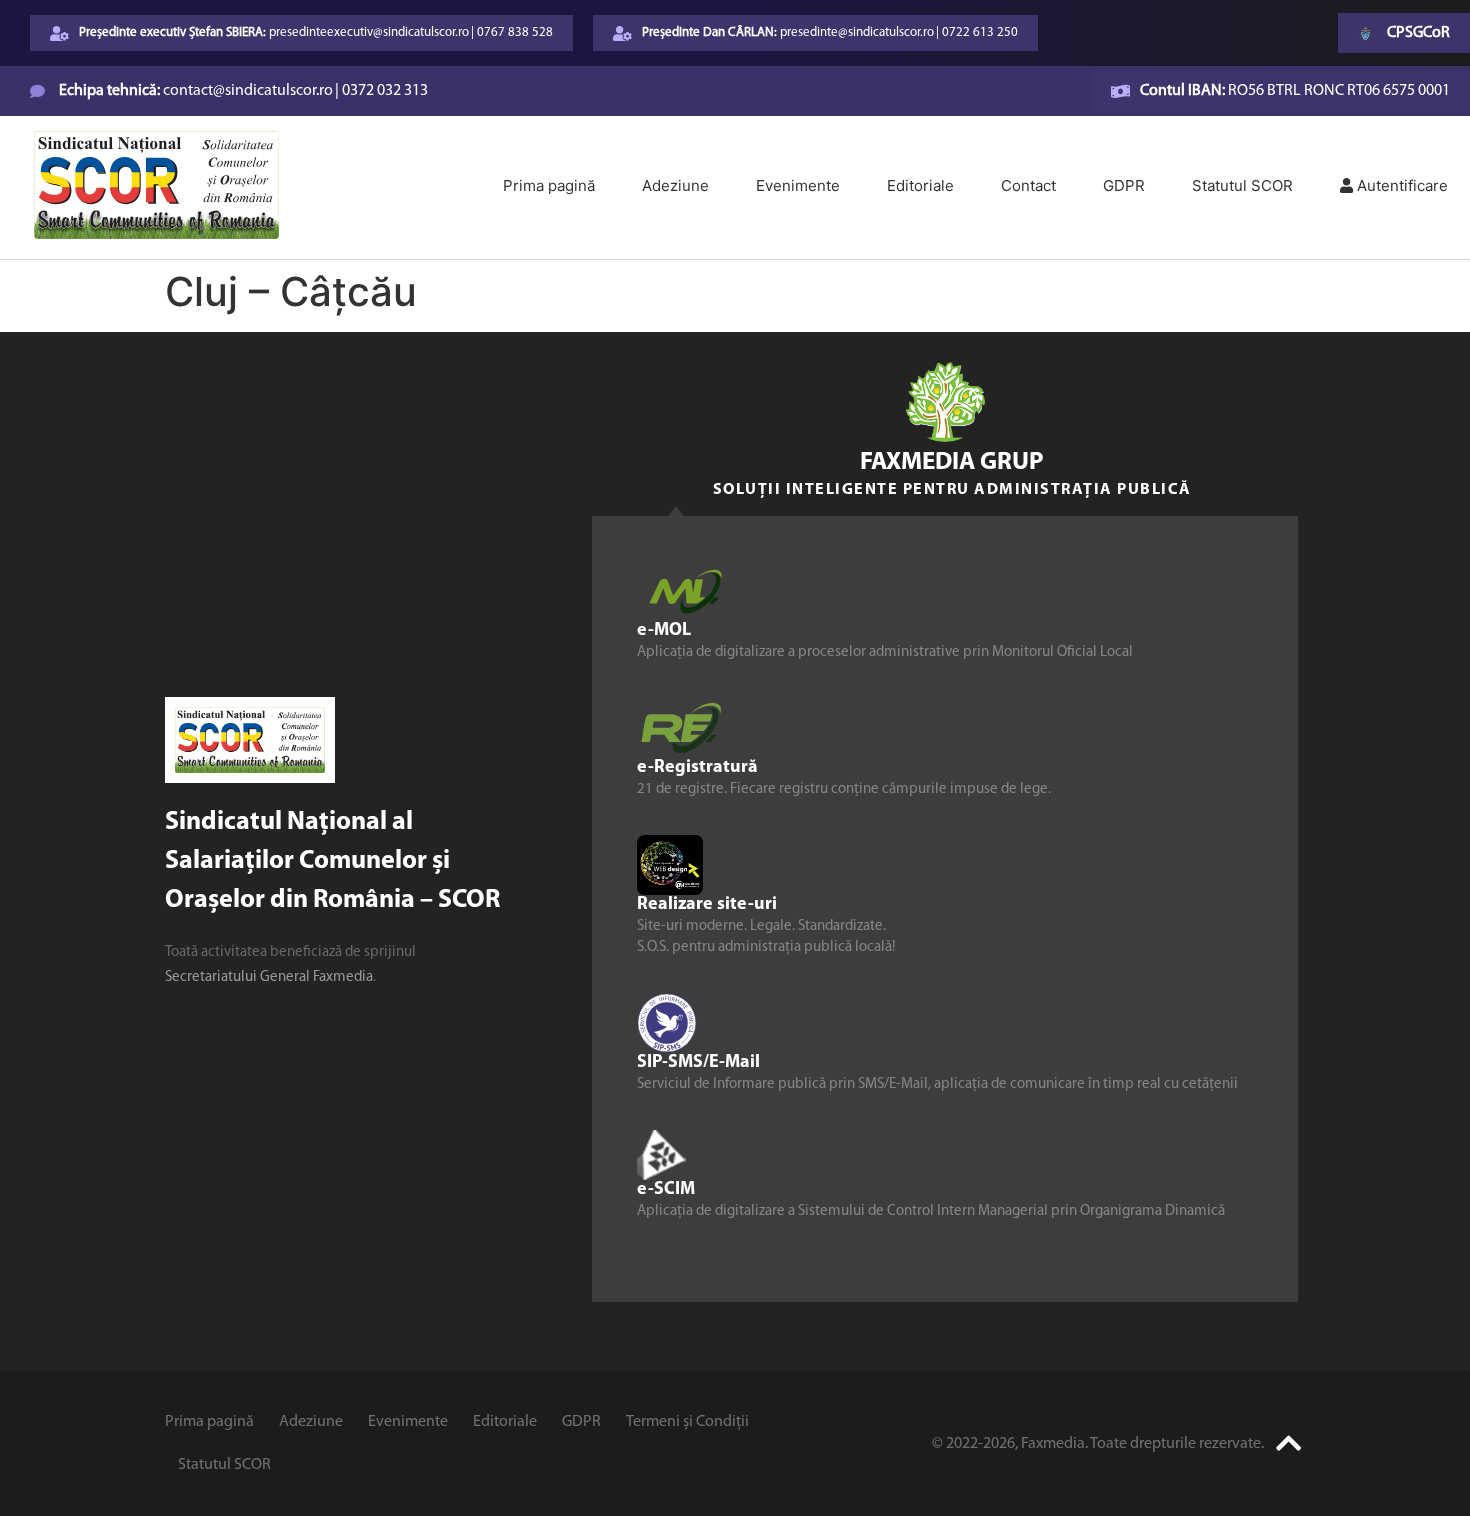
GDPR (1124, 185)
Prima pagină (549, 185)
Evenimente (798, 185)
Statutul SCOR (1242, 185)
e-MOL (664, 630)
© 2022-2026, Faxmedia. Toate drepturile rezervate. (1098, 1444)
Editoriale (920, 185)
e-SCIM (666, 1189)
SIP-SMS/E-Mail (698, 1062)
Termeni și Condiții (687, 1422)
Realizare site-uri (707, 904)
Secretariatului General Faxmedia (269, 977)
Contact (1028, 185)
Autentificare (1400, 185)
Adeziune (675, 185)
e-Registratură (697, 767)
